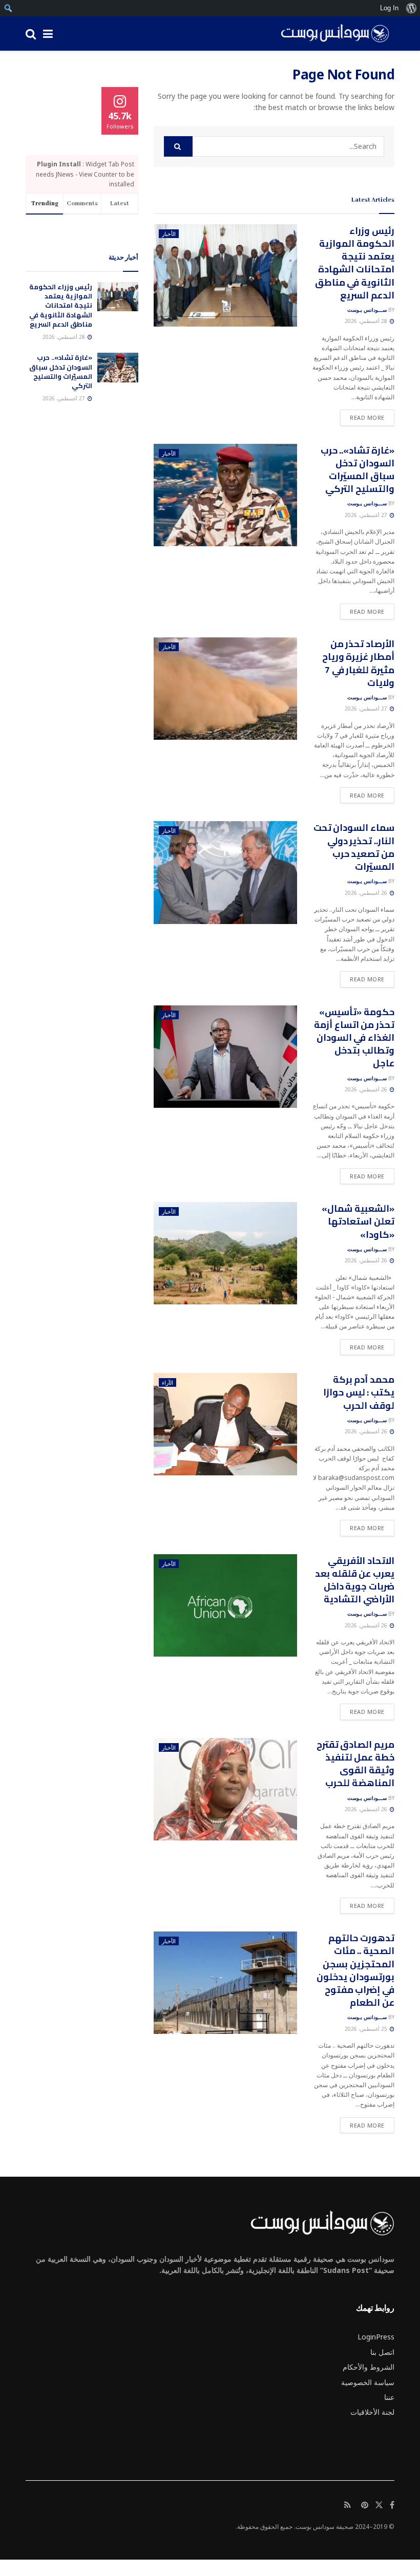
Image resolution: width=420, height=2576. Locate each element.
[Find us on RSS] (348, 2505)
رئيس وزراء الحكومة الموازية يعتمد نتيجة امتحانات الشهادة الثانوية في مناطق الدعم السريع (355, 263)
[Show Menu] (48, 34)
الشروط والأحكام (369, 2367)
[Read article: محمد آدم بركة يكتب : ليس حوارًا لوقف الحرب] (225, 1424)
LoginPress (376, 2337)
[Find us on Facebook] (392, 2505)
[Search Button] (31, 34)
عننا (389, 2397)
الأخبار (169, 234)
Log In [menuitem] (389, 8)
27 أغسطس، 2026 (367, 515)
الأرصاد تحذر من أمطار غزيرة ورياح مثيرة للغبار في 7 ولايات (358, 663)
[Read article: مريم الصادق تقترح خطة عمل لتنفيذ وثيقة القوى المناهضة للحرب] (225, 1789)
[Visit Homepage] (331, 34)
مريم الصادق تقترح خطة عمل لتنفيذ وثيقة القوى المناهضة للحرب (355, 1764)
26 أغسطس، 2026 (367, 893)
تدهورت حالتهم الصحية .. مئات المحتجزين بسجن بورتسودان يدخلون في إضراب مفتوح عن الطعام (355, 1970)
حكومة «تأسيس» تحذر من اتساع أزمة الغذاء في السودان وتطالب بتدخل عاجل (354, 1038)
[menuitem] (411, 8)
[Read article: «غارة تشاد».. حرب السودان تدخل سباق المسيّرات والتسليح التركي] (225, 495)
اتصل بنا (382, 2352)
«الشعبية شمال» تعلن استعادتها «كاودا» (358, 1221)
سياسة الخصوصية (368, 2382)
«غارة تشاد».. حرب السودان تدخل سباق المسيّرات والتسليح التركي (358, 470)
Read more (362, 417)
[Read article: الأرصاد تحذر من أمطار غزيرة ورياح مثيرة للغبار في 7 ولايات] (225, 689)
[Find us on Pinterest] (365, 2505)
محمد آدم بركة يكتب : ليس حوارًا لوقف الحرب (359, 1392)
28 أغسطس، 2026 (367, 321)
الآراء (167, 1382)
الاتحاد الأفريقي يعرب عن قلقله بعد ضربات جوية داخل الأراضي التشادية (355, 1580)
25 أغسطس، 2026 (367, 2029)
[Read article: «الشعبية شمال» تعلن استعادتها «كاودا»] (225, 1253)
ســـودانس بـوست (367, 310)
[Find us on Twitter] (379, 2505)
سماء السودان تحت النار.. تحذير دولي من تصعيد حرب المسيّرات (354, 847)
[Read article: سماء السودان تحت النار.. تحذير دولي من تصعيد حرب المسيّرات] (225, 872)
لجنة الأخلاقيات (372, 2412)
